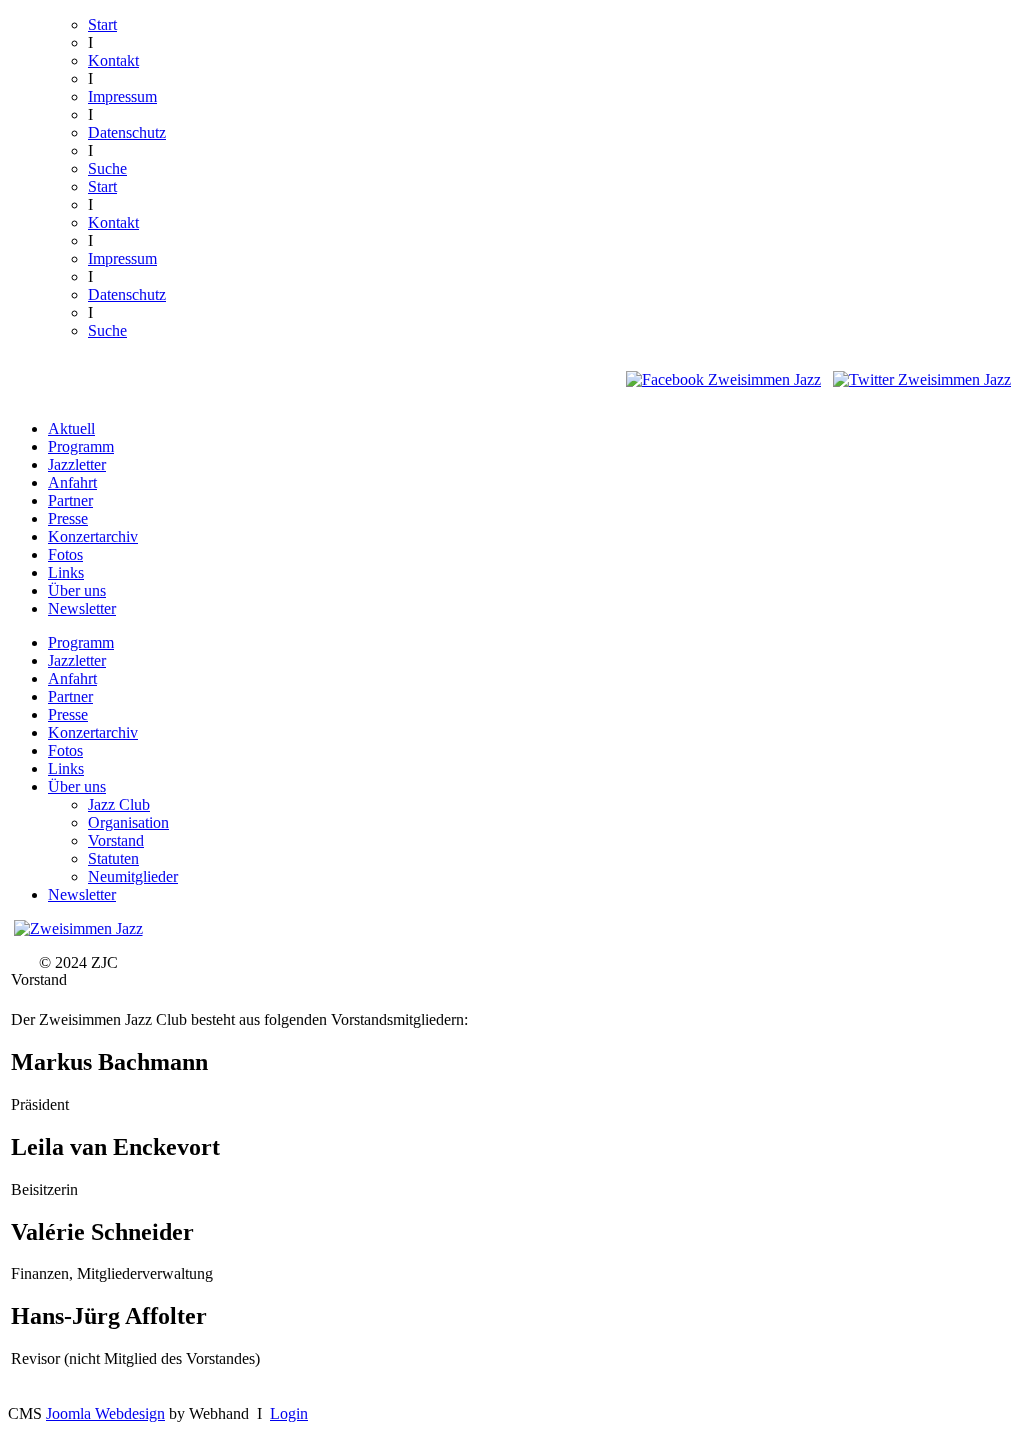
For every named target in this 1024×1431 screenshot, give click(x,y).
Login (289, 1413)
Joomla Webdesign (105, 1413)
